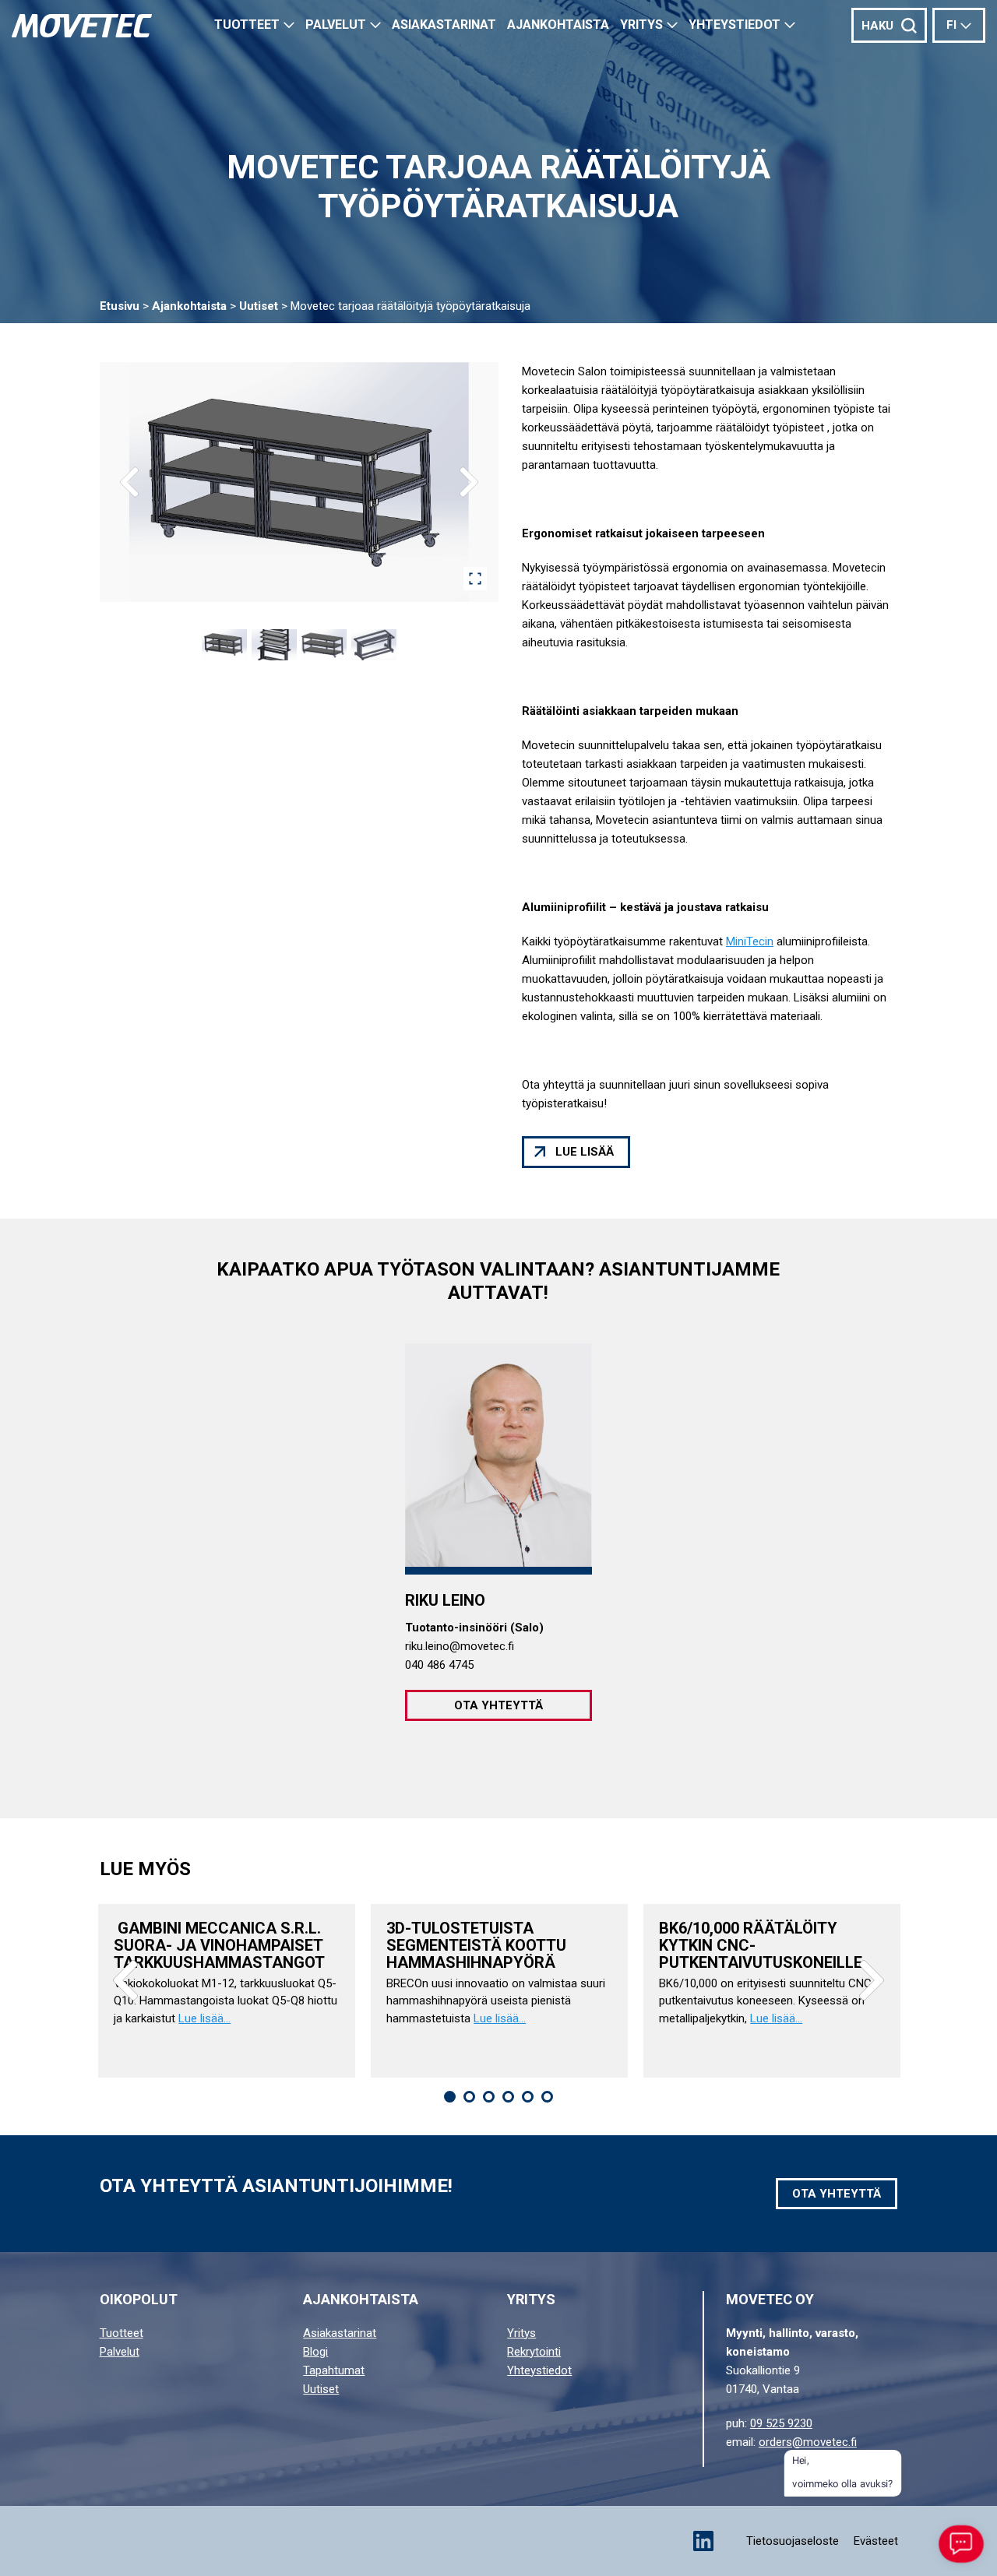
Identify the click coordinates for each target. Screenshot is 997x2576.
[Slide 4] (374, 645)
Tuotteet (247, 25)
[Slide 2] (274, 645)
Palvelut (336, 25)
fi (951, 25)
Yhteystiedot (735, 25)
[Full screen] (475, 579)
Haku (877, 26)
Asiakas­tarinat (444, 25)
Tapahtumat (334, 2370)
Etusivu (120, 306)
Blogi (315, 2352)
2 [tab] (469, 2097)
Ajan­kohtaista (558, 25)
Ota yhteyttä (498, 1705)
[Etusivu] (82, 26)
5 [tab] (528, 2097)
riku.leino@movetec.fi (460, 1646)
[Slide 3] (324, 645)
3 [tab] (489, 2097)
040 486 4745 (439, 1665)
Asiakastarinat (340, 2333)
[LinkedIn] (703, 2541)
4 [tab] (508, 2097)
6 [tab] (547, 2097)
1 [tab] (450, 2097)
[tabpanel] (227, 1991)
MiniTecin (750, 941)
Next (872, 1980)
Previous (125, 1980)
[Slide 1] (224, 645)
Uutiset (259, 306)
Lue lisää (585, 1152)
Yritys (641, 25)
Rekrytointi (534, 2352)
